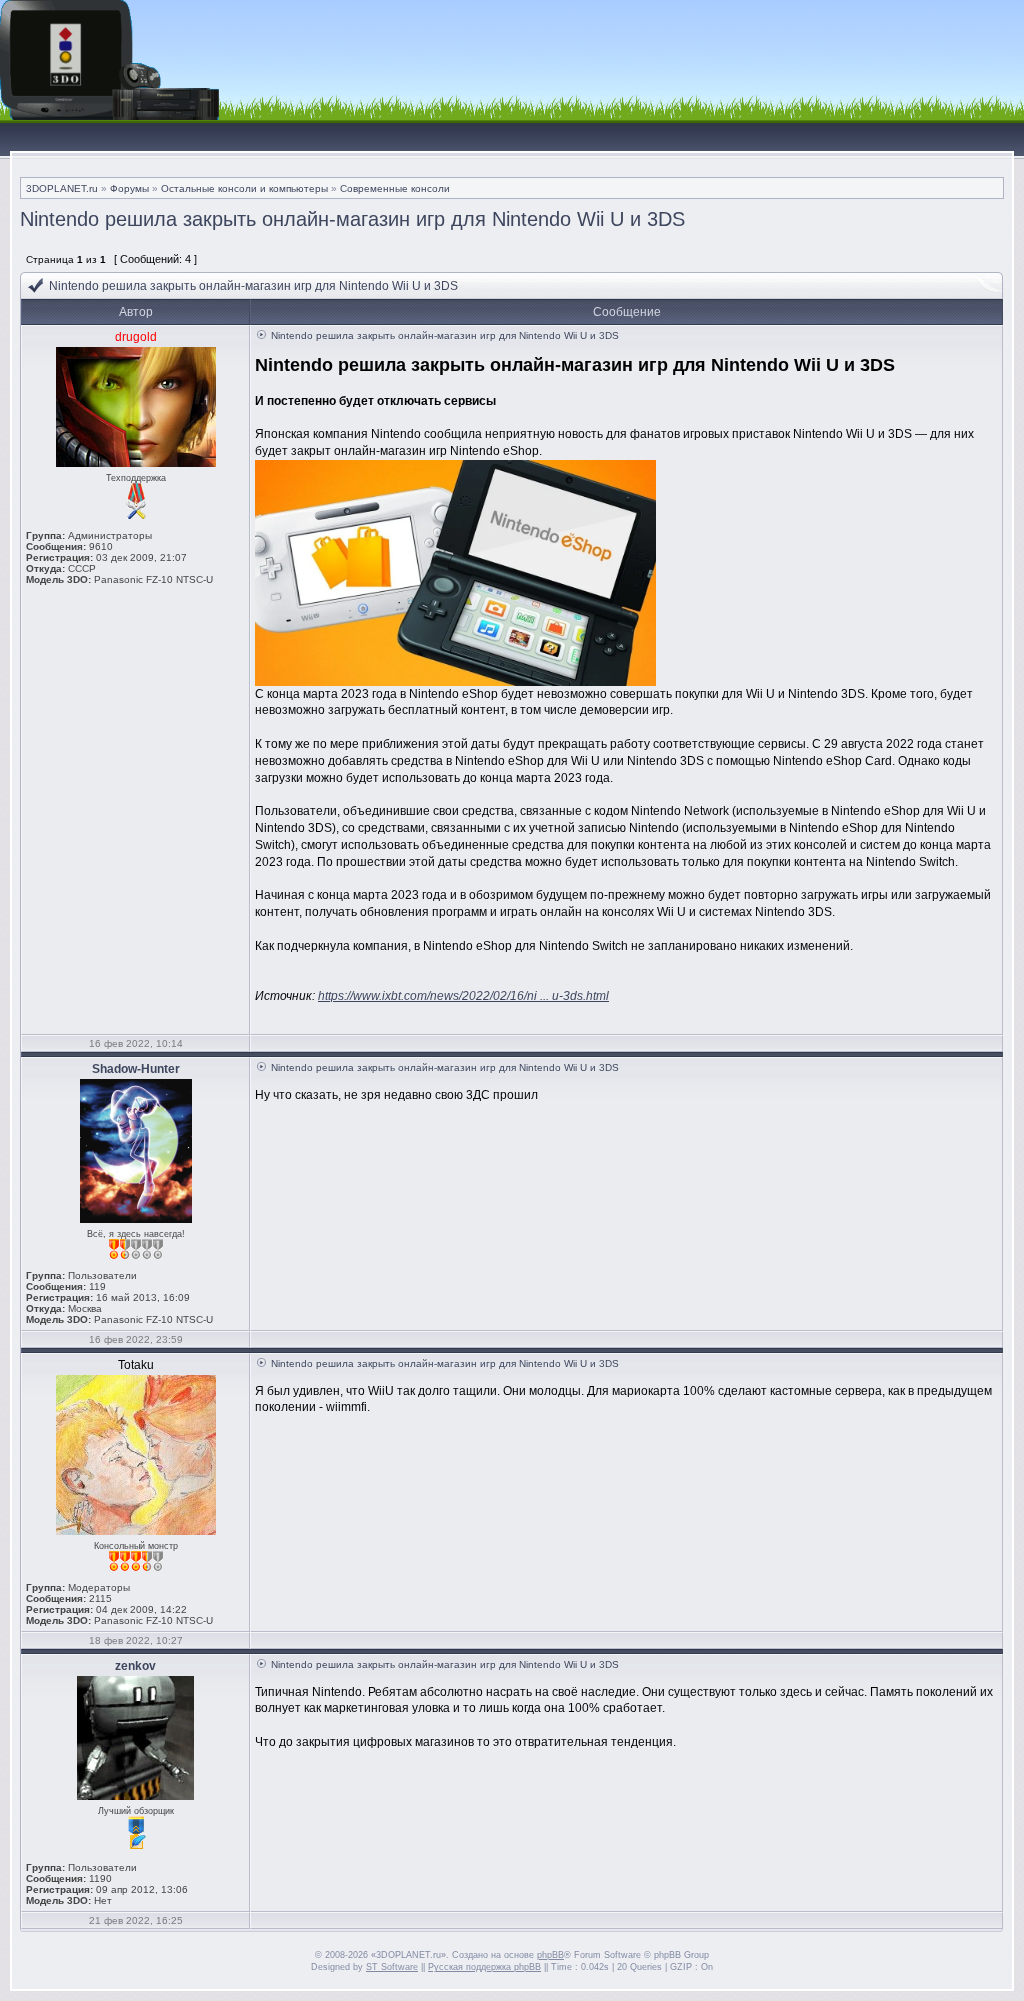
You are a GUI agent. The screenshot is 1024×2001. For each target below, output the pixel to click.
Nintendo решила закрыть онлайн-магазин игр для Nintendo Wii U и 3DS (352, 219)
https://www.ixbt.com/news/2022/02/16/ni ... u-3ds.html (463, 996)
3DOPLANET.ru (62, 188)
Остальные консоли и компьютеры (244, 188)
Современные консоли (395, 188)
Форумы (129, 188)
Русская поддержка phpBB (484, 1967)
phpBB (550, 1955)
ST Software (392, 1967)
